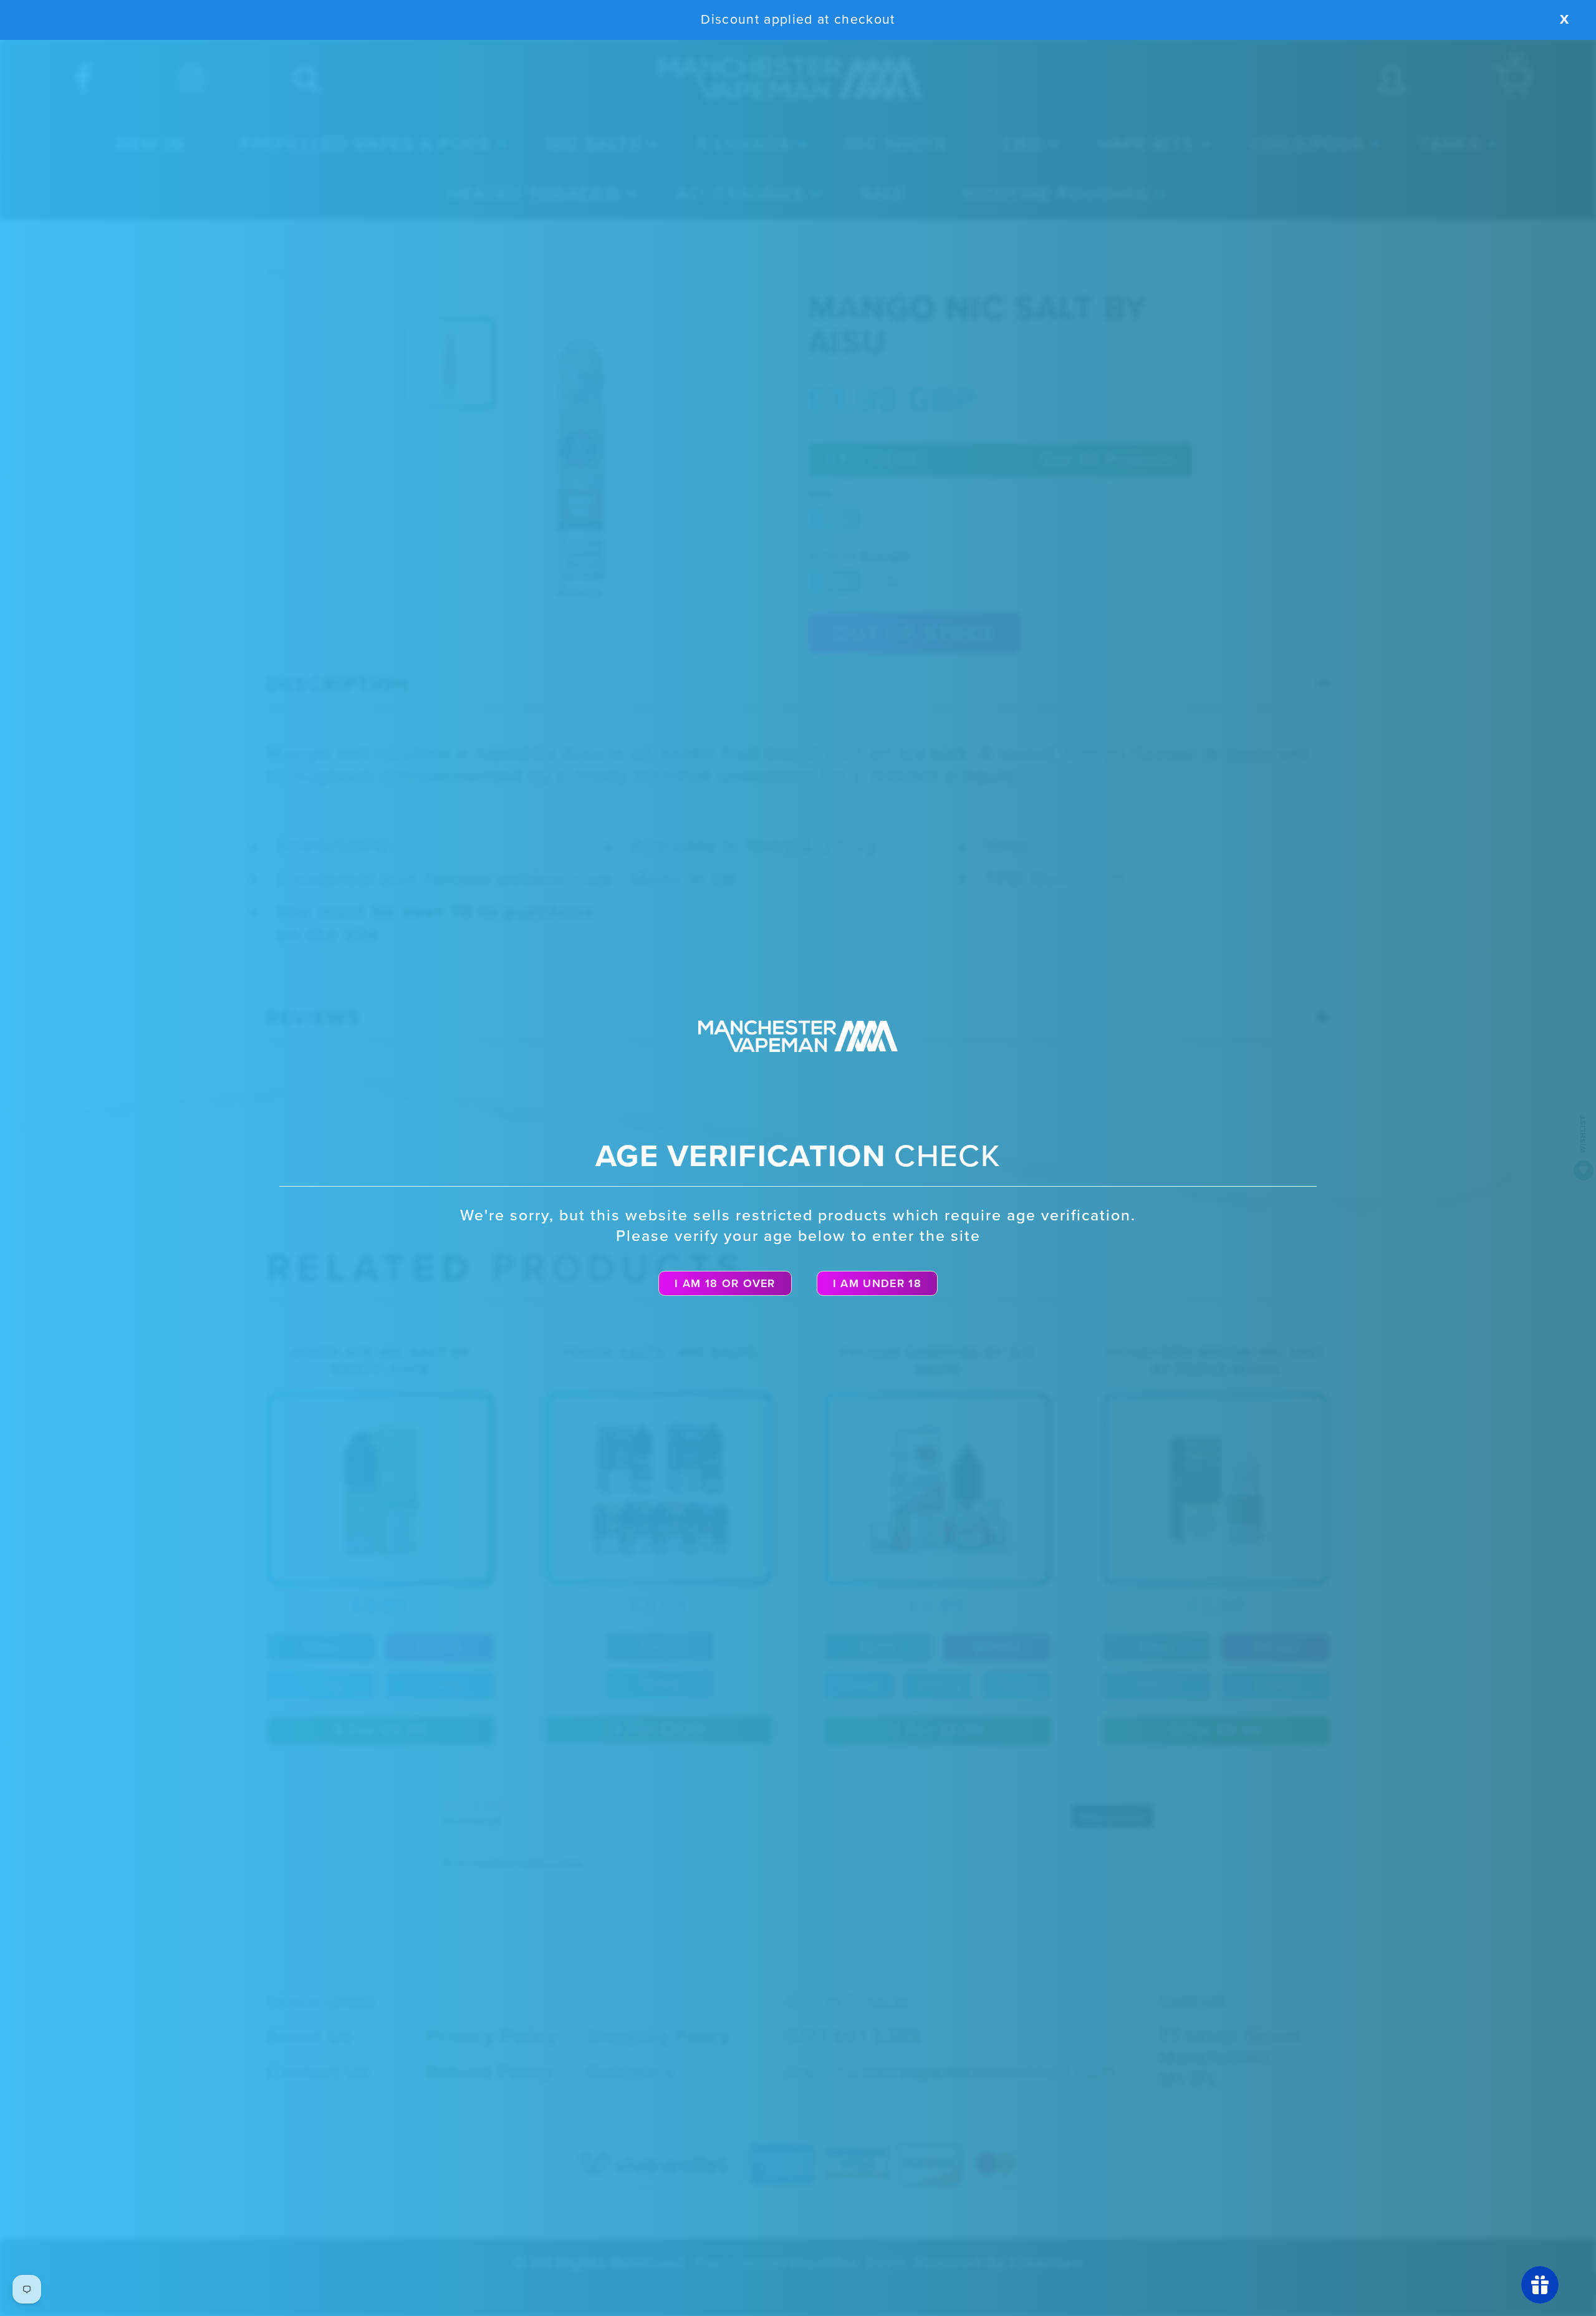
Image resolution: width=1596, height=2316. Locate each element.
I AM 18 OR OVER (725, 1283)
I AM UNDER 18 (877, 1283)
